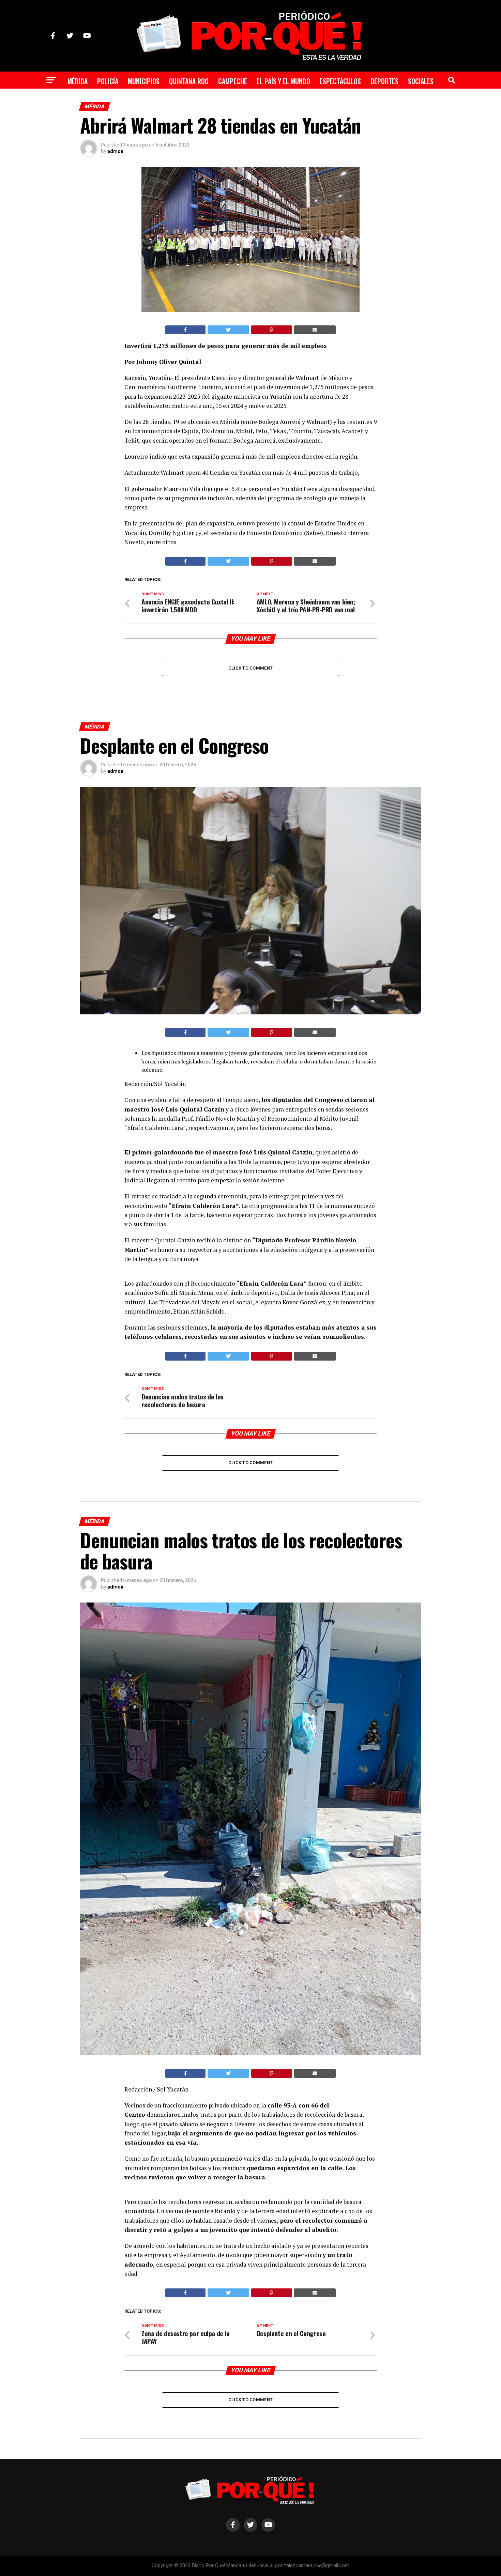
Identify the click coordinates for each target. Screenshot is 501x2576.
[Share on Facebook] (185, 330)
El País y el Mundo (283, 81)
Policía (108, 81)
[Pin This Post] (272, 330)
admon (115, 151)
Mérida (78, 81)
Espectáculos (340, 81)
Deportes (384, 81)
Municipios (144, 81)
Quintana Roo (189, 81)
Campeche (233, 81)
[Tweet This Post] (229, 330)
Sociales (421, 81)
